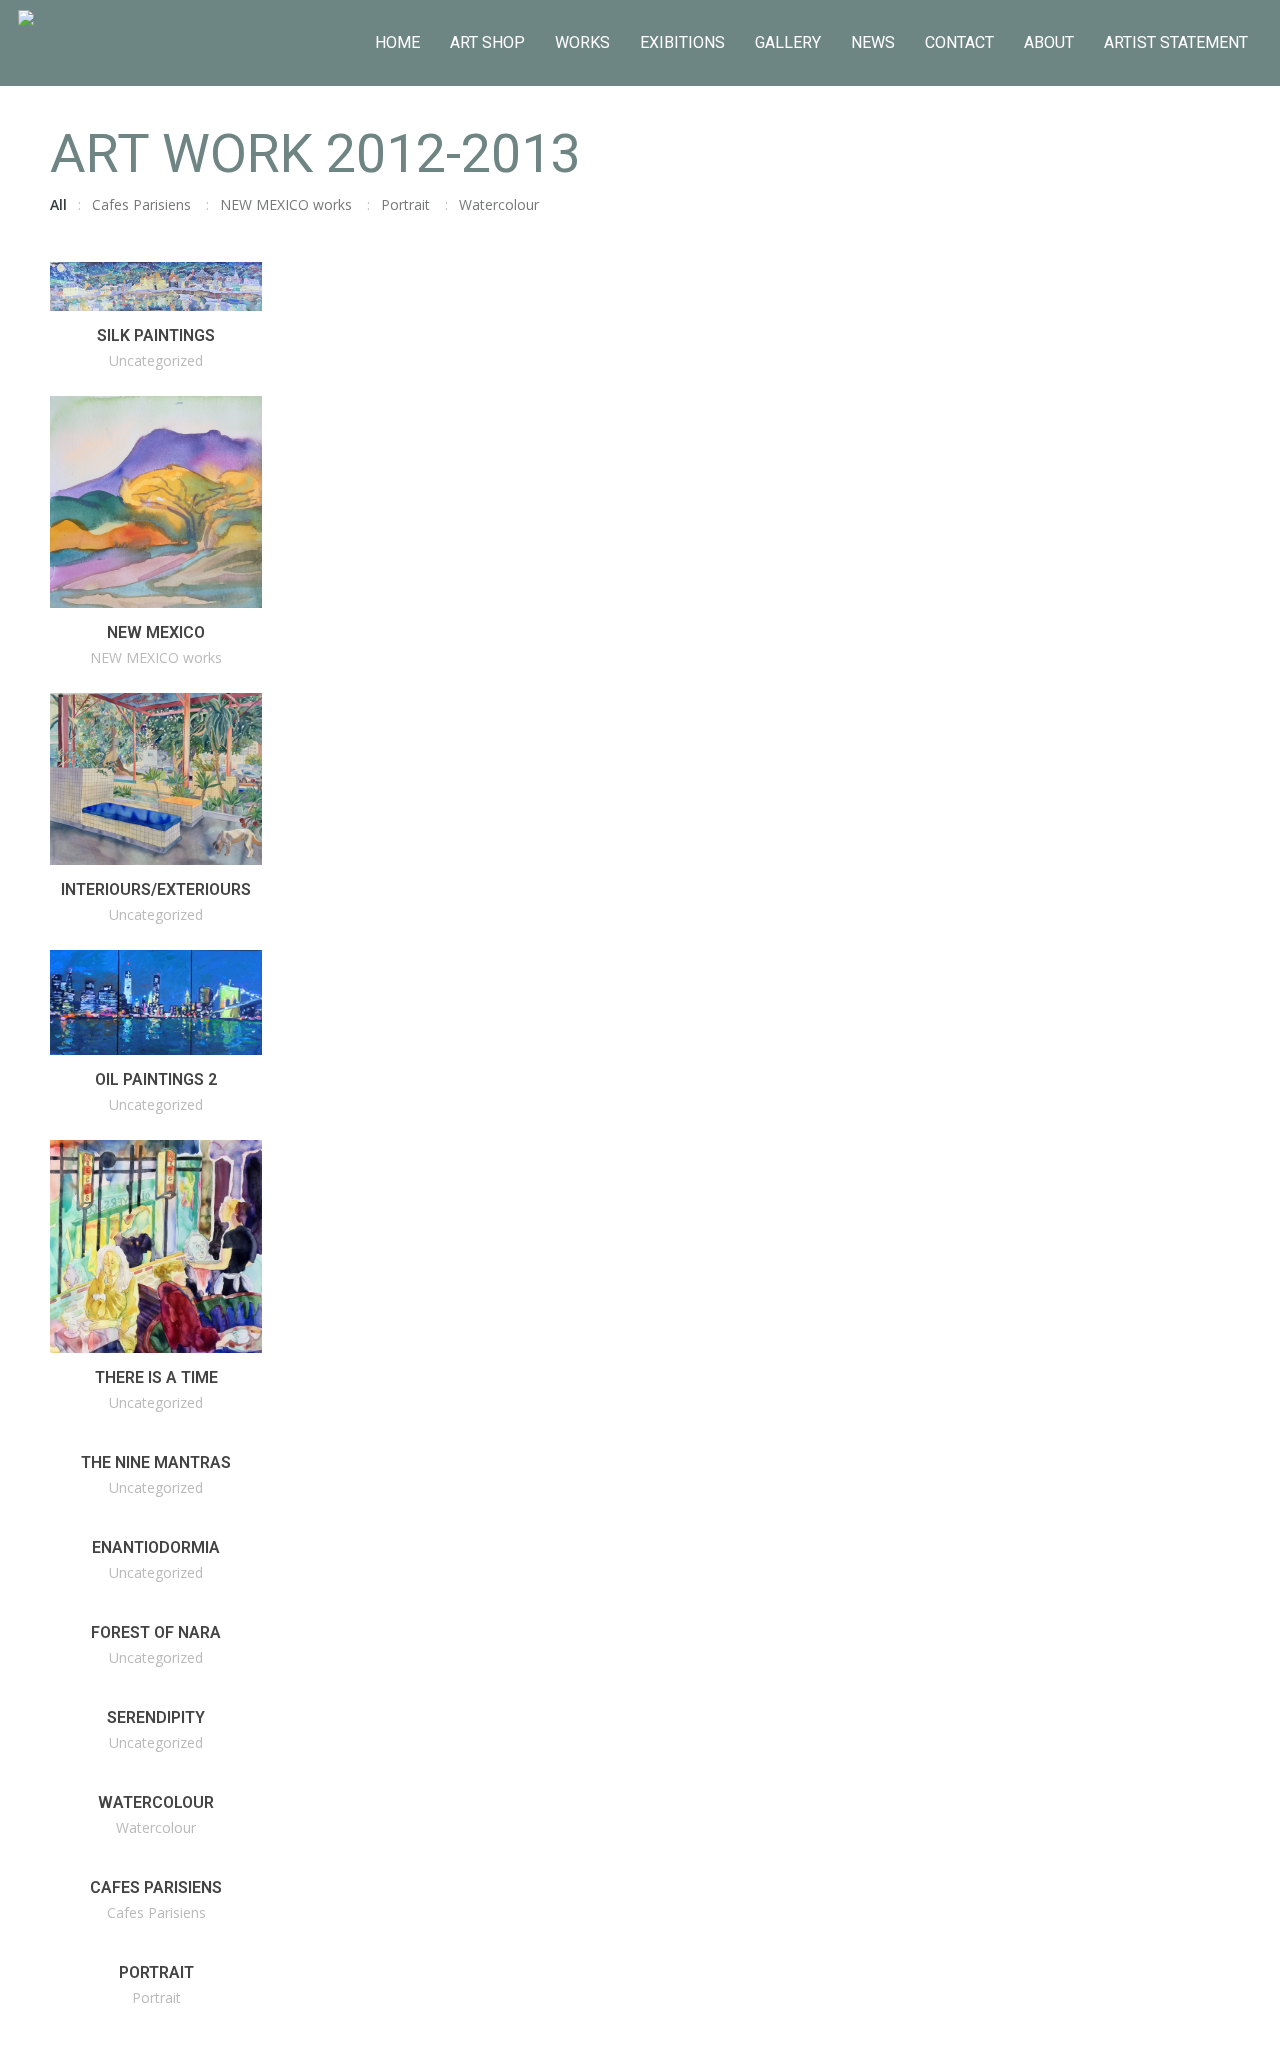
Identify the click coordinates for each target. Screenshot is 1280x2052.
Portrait (405, 204)
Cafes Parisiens (141, 204)
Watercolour (499, 204)
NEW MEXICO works (286, 204)
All (58, 204)
